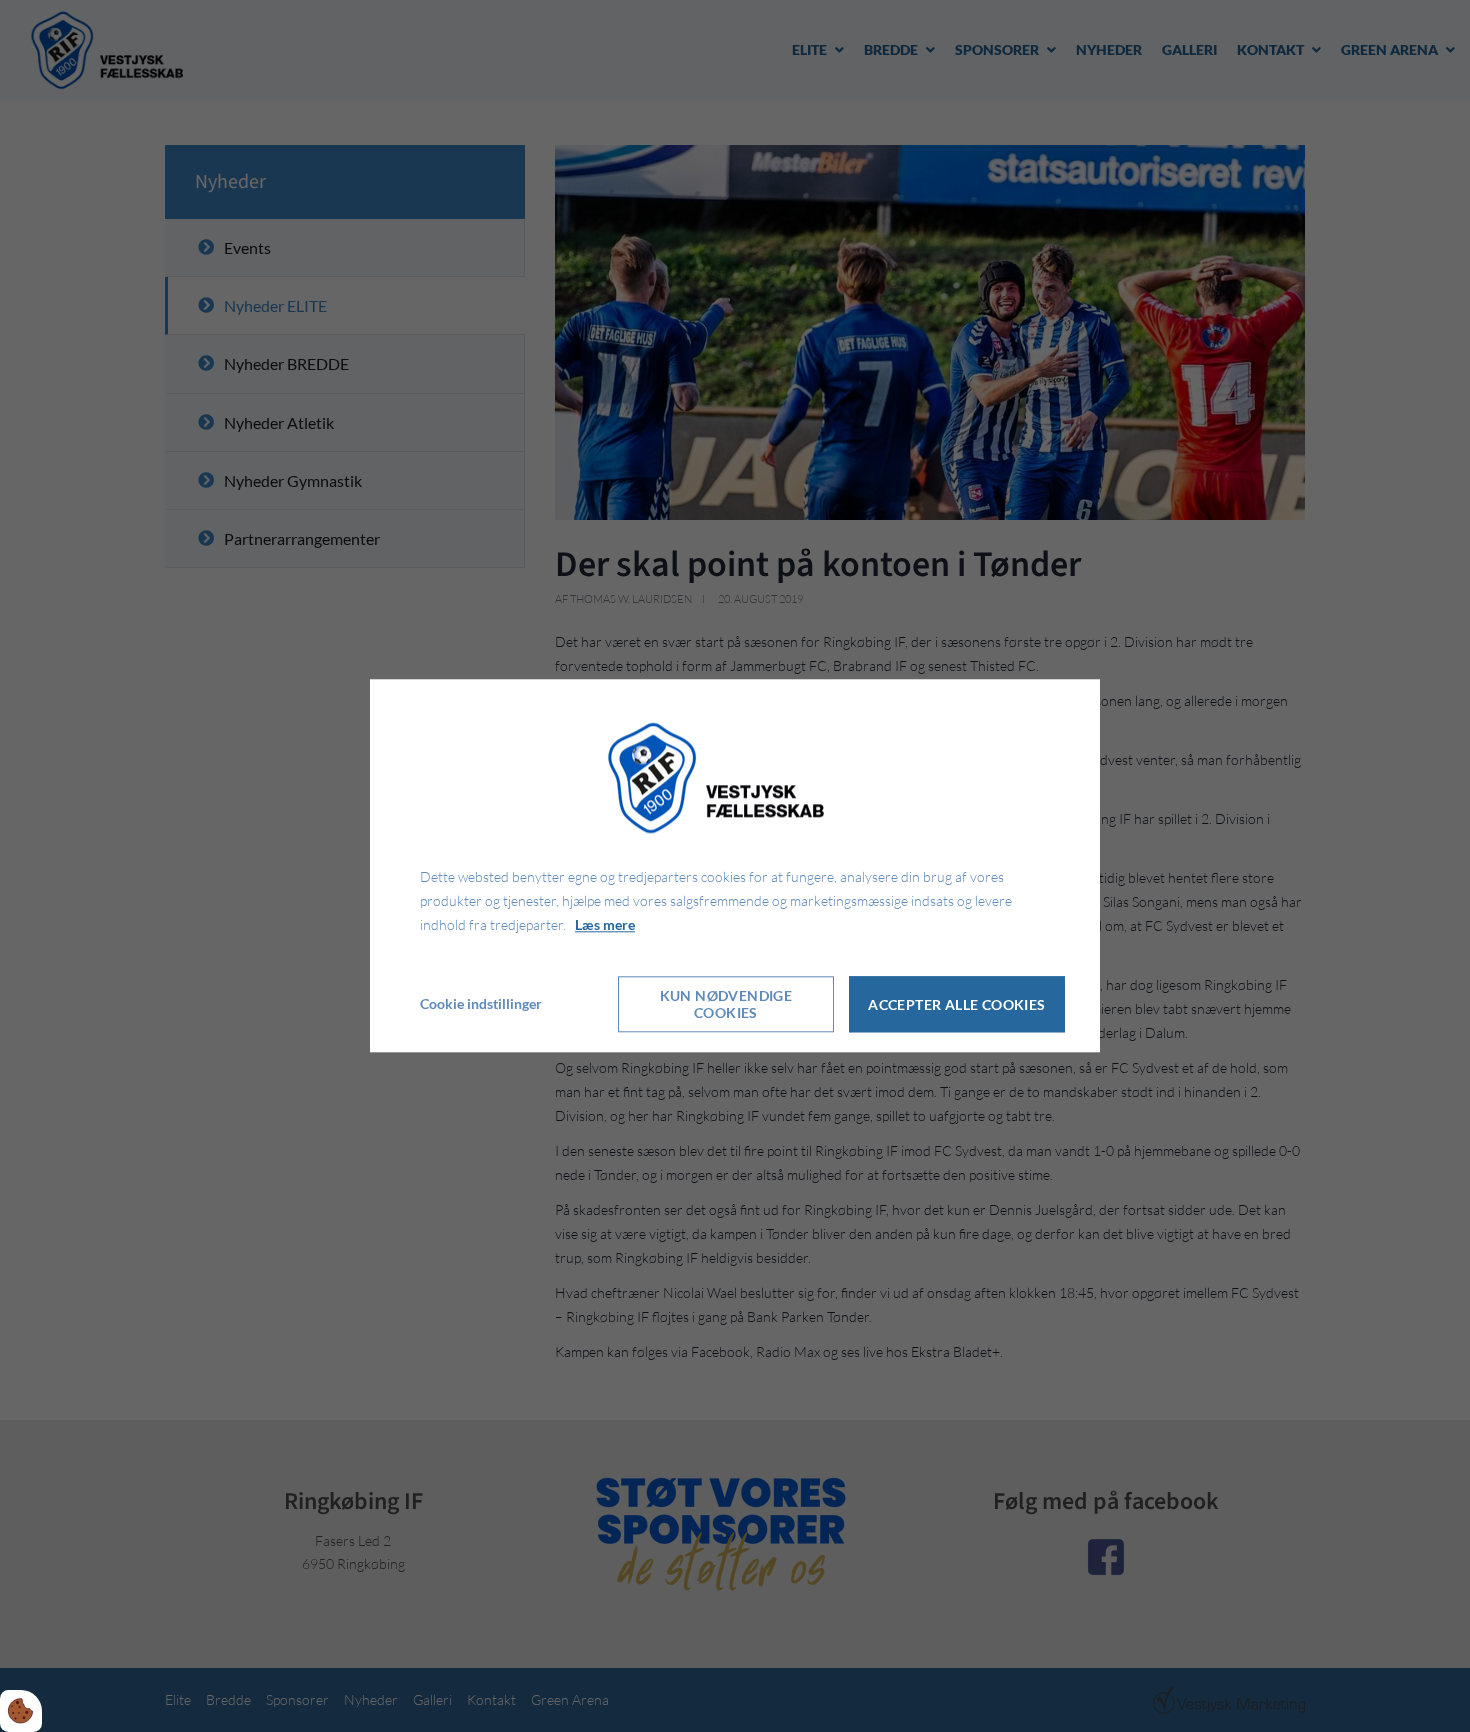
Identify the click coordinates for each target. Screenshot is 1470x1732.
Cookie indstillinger (481, 1004)
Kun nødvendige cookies (726, 1005)
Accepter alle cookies (956, 1004)
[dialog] (735, 865)
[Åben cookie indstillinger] (21, 1711)
